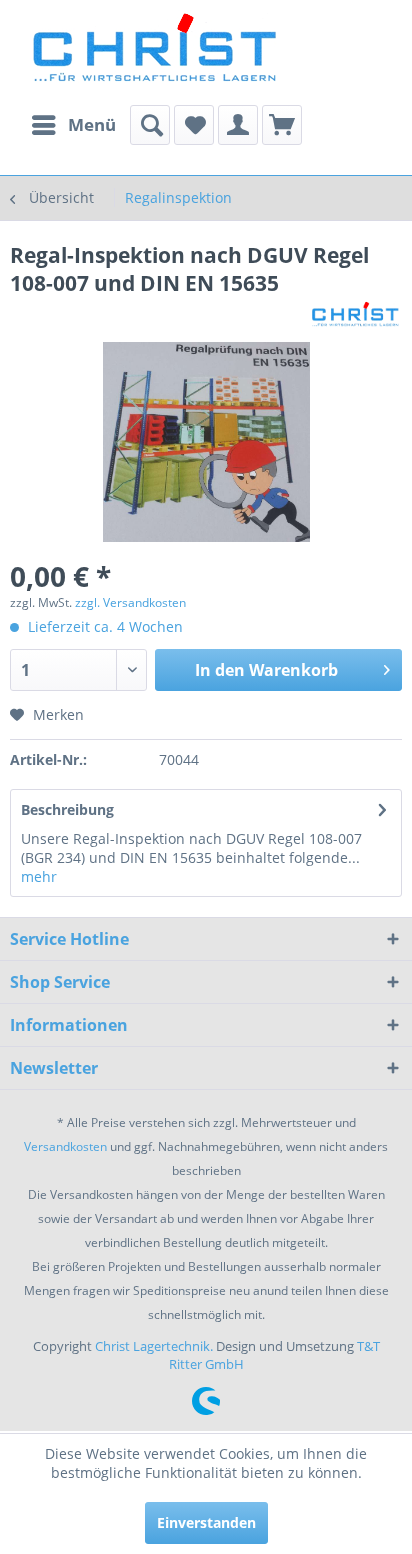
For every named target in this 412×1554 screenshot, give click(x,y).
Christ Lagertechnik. (155, 1346)
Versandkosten (65, 1146)
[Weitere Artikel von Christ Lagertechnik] (355, 314)
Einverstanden (206, 1522)
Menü (92, 124)
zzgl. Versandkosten (130, 602)
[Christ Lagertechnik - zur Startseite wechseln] (64, 27)
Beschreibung (67, 809)
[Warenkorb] (282, 125)
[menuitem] (73, 125)
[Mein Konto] (238, 125)
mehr (39, 876)
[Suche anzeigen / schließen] (150, 125)
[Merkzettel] (194, 125)
